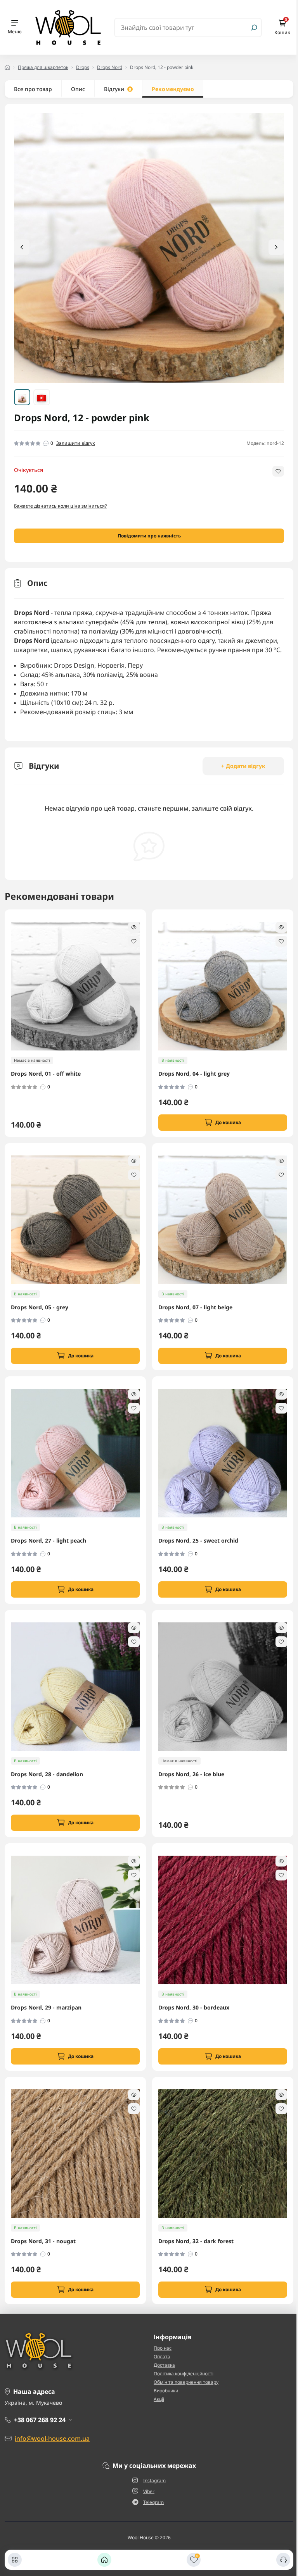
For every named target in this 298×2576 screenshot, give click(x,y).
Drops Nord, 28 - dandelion (47, 1774)
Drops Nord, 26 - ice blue (191, 1774)
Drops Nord (110, 67)
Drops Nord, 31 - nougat (43, 2241)
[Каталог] (15, 2560)
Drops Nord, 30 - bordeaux (194, 2008)
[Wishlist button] (278, 471)
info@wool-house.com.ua (52, 2438)
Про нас (163, 2348)
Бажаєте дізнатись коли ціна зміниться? (60, 506)
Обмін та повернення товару (186, 2382)
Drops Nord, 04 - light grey (194, 1074)
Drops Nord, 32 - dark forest (196, 2241)
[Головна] (104, 2560)
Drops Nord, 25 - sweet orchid (198, 1541)
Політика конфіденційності (184, 2374)
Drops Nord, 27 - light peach (49, 1541)
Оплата (162, 2356)
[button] (276, 247)
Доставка (164, 2365)
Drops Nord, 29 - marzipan (46, 2008)
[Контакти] (283, 2560)
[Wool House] (68, 27)
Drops (83, 67)
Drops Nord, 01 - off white (46, 1074)
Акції (159, 2399)
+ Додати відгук (243, 766)
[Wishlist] (134, 941)
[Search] (254, 28)
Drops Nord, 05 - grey (40, 1307)
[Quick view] (134, 927)
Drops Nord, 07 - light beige (195, 1307)
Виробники (166, 2391)
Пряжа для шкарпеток (43, 67)
